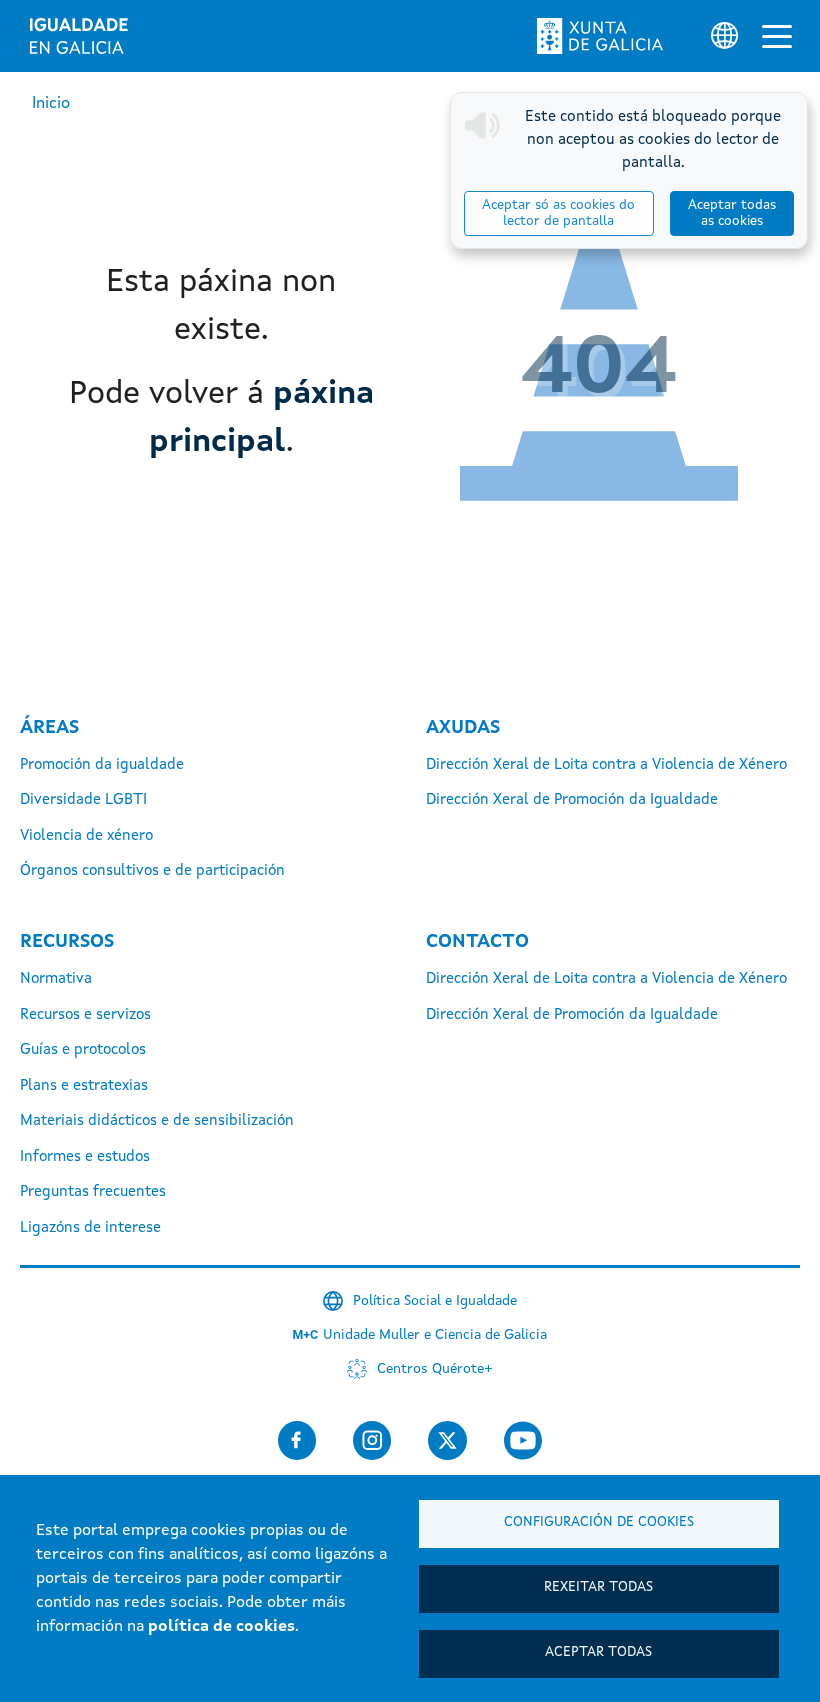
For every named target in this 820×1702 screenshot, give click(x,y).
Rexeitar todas (598, 1587)
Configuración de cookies (599, 1522)
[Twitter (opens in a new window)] (447, 1440)
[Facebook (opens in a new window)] (297, 1440)
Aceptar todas (598, 1652)
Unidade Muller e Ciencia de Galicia (435, 1335)
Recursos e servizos (85, 1015)
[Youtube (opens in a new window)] (523, 1440)
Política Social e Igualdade (435, 1301)
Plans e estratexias (84, 1086)
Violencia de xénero (86, 836)
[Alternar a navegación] (777, 36)
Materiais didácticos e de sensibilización (157, 1121)
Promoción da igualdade (102, 765)
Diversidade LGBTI (83, 800)
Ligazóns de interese (90, 1228)
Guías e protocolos (83, 1050)
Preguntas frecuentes (93, 1192)
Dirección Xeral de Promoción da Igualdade (572, 800)
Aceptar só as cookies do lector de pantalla (558, 213)
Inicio (51, 104)
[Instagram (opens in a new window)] (372, 1440)
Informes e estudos (85, 1157)
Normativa (56, 979)
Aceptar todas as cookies (732, 213)
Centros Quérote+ (435, 1369)
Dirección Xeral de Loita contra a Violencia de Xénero (606, 765)
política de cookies (221, 1627)
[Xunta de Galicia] (600, 36)
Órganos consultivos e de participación (152, 871)
